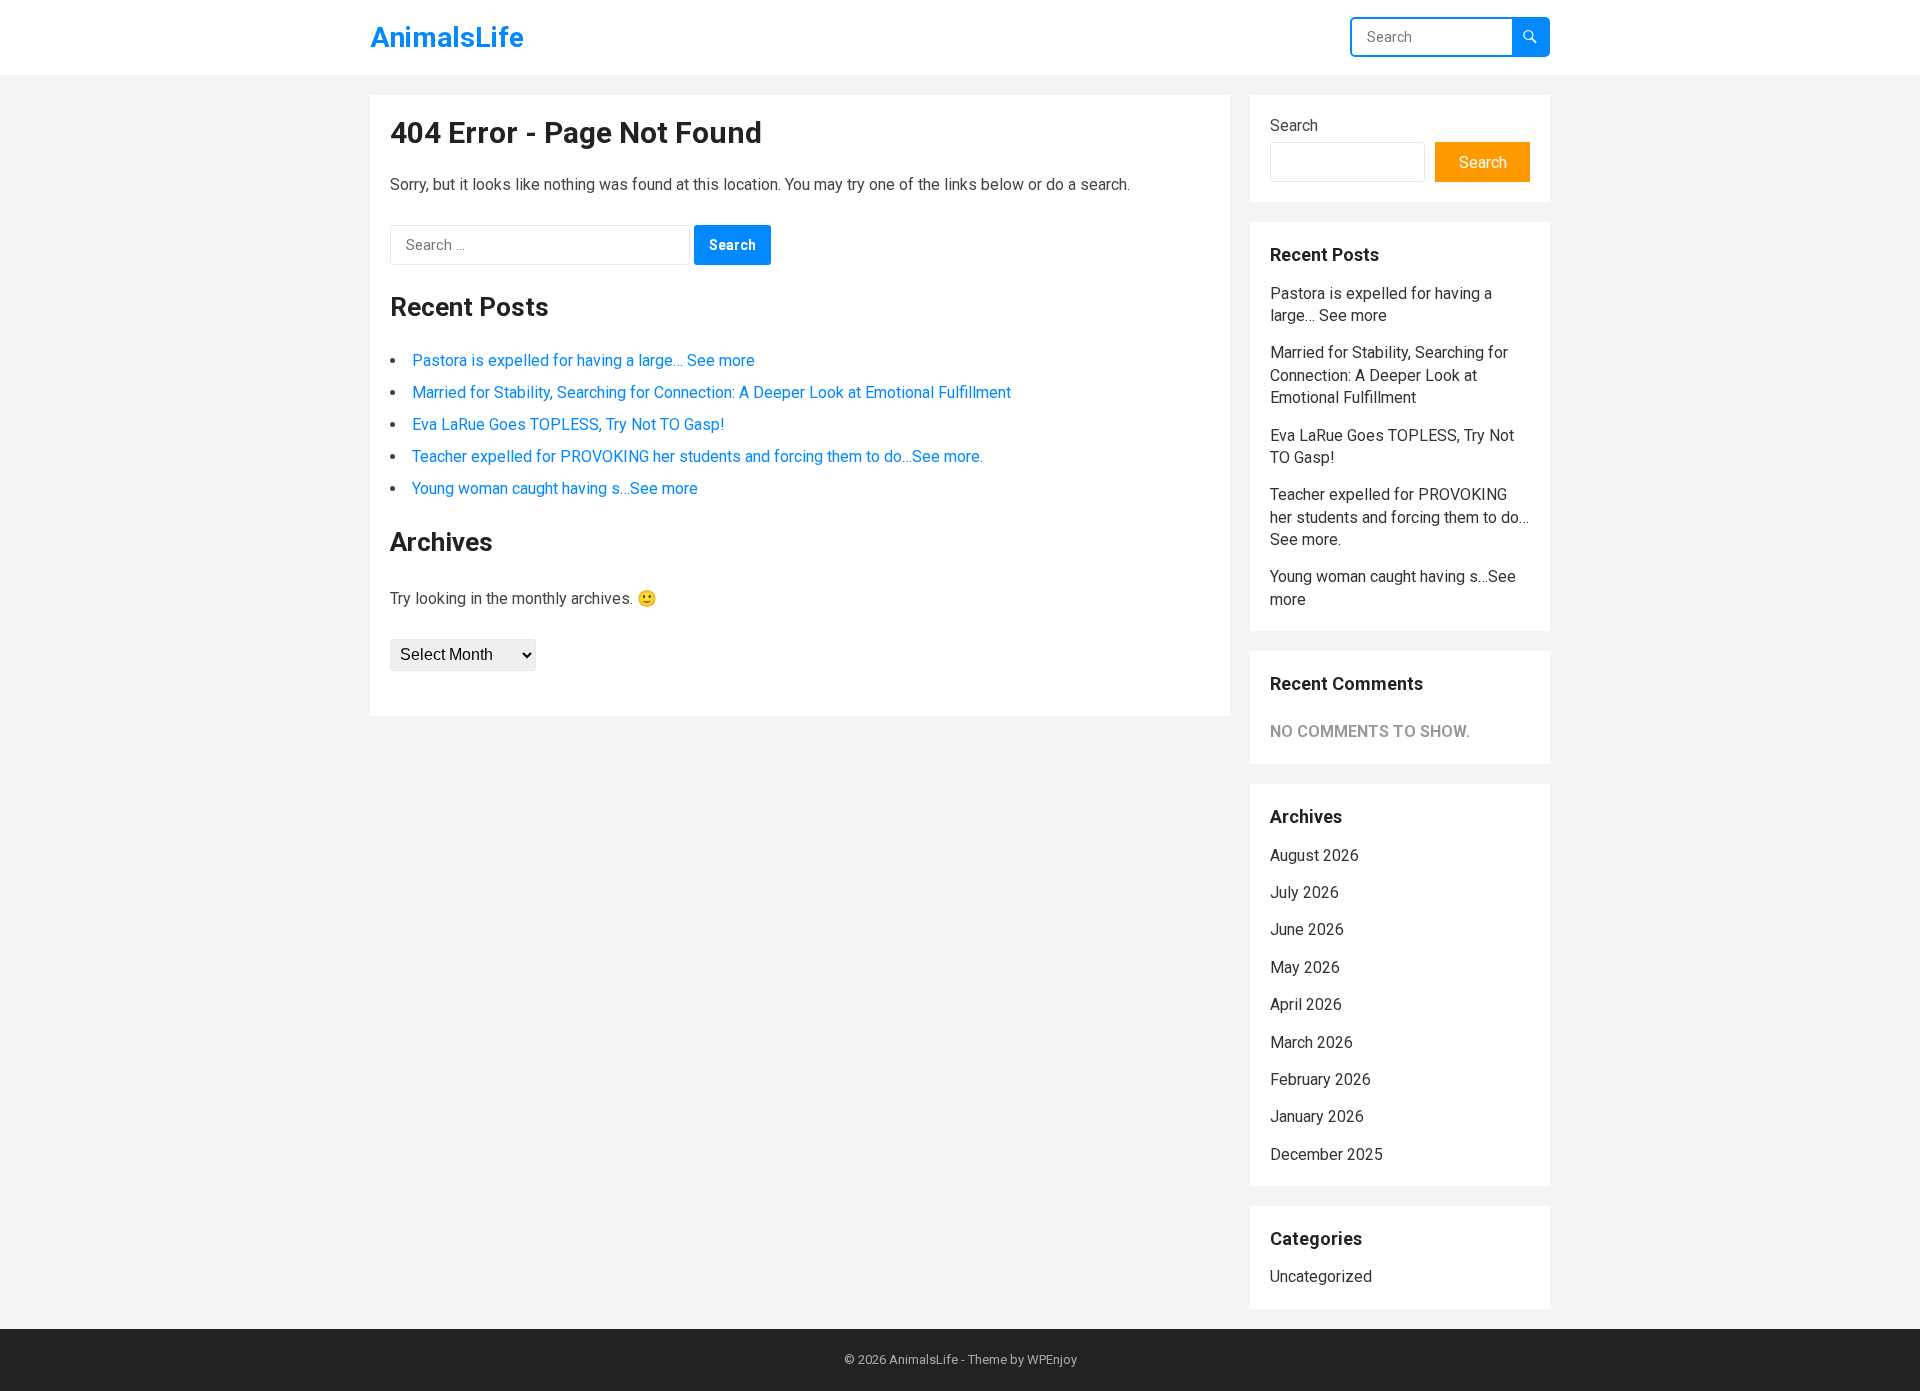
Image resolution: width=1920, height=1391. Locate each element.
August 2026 (1314, 855)
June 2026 (1307, 929)
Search (1294, 125)
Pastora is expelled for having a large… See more (583, 360)
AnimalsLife (447, 37)
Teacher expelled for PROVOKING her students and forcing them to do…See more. (697, 456)
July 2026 (1304, 892)
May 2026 (1305, 967)
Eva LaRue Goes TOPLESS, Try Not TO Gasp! (568, 424)
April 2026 (1306, 1004)
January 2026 (1317, 1116)
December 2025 (1326, 1154)
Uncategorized (1321, 1276)
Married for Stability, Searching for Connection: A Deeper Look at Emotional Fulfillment (711, 392)
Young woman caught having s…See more (555, 488)
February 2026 (1320, 1079)
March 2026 (1311, 1042)
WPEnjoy (1052, 1359)
